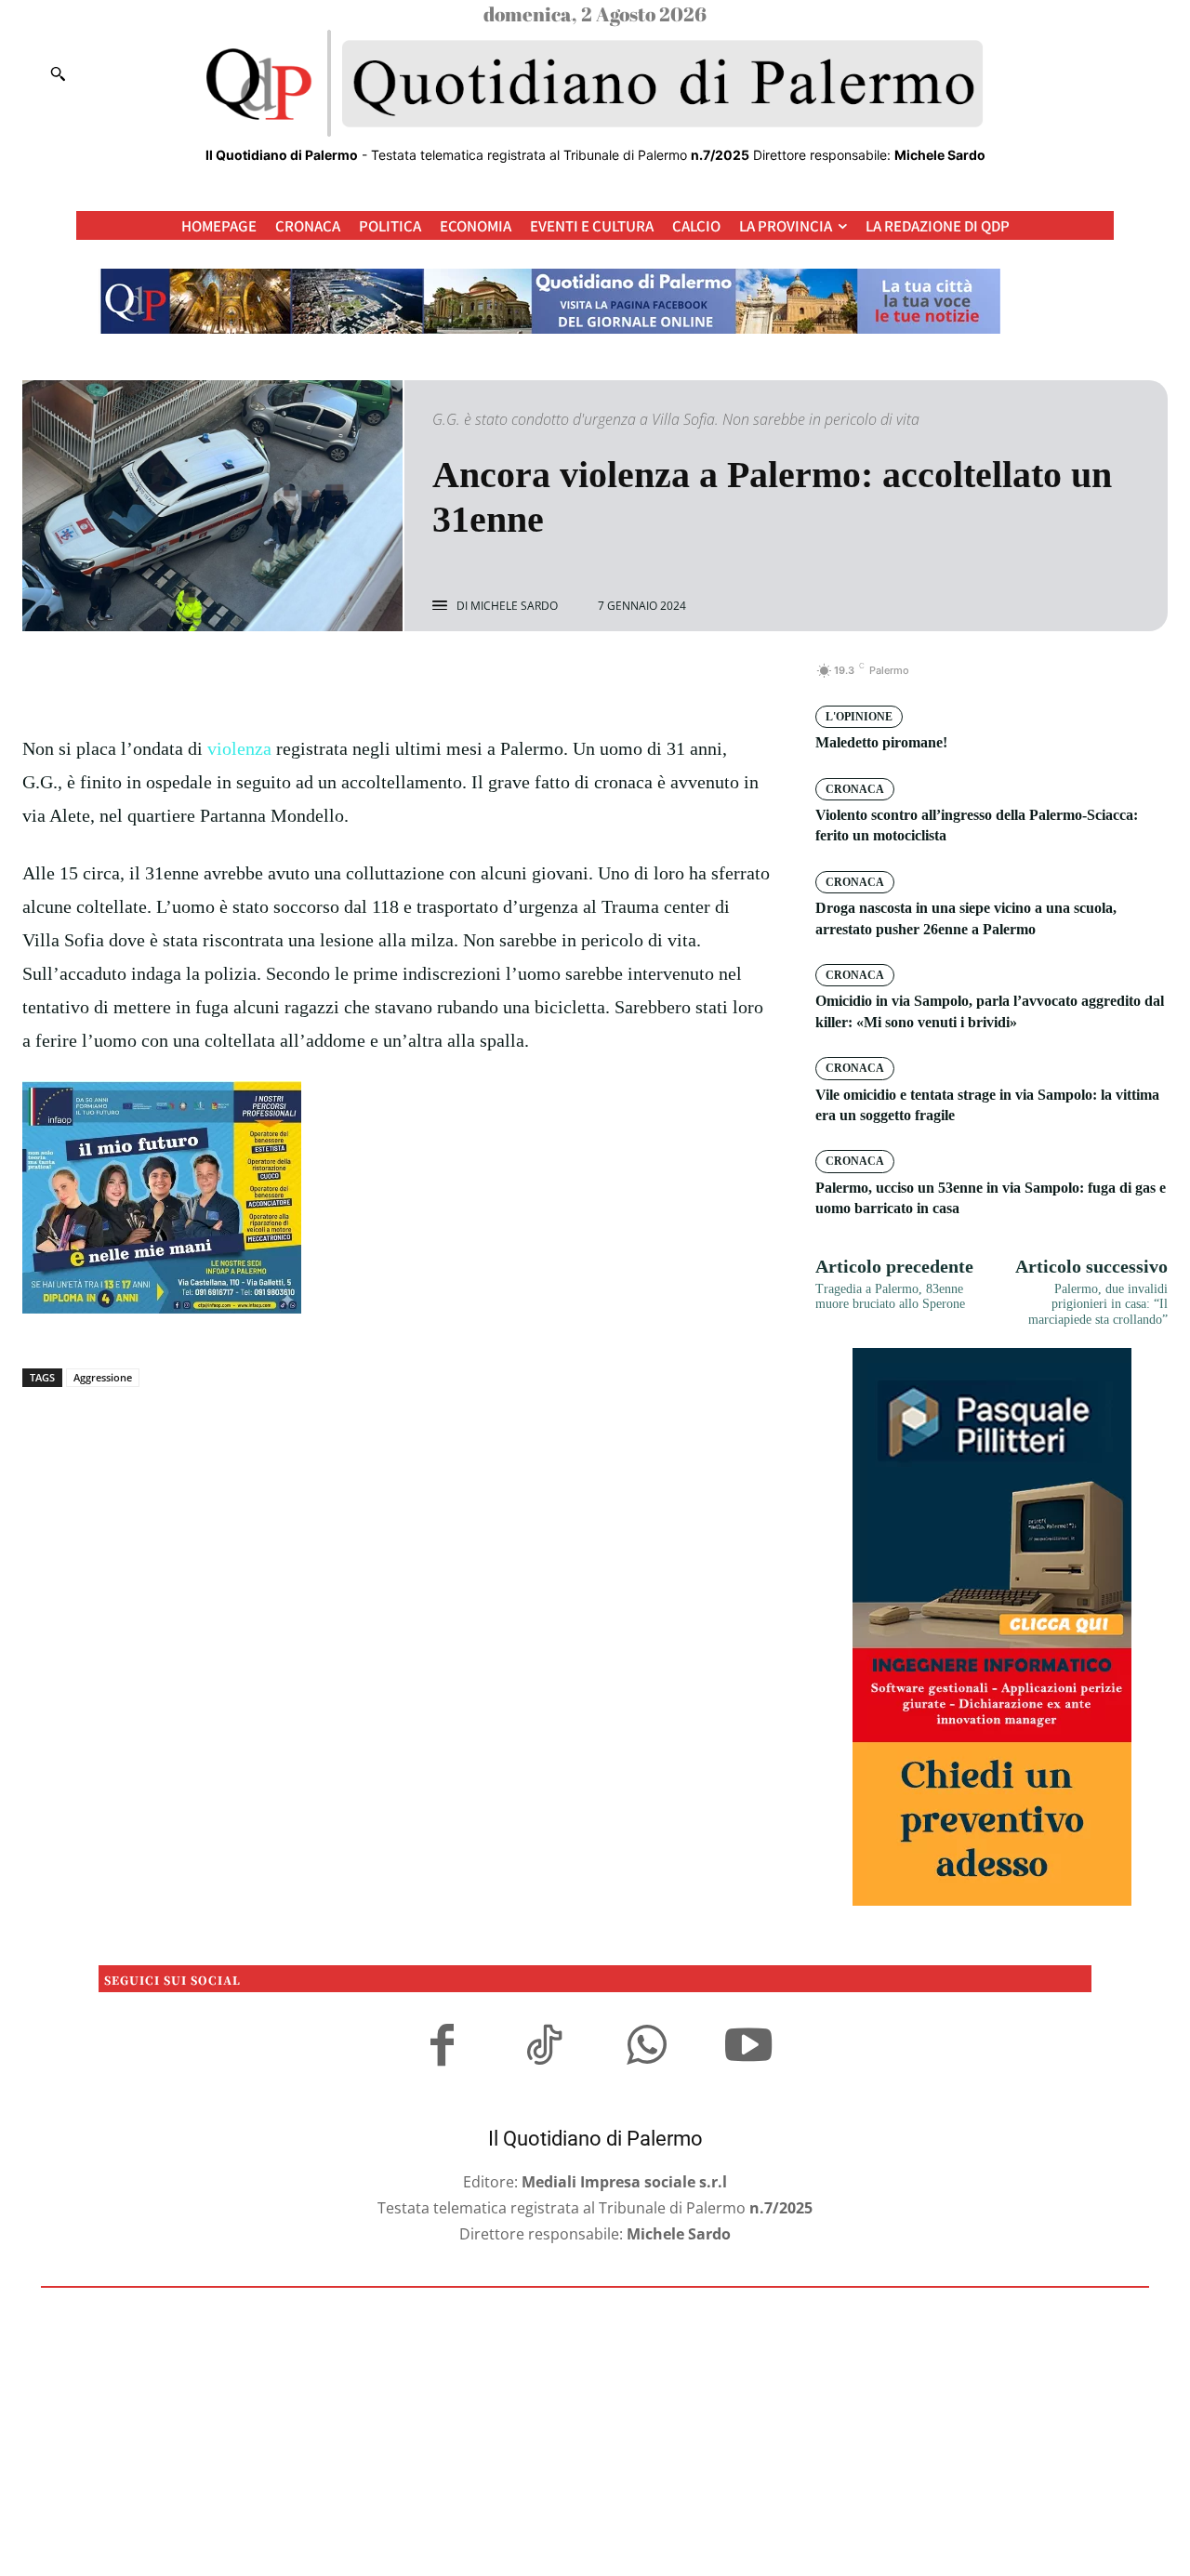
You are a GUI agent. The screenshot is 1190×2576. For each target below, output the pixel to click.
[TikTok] (544, 2048)
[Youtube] (748, 2048)
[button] (58, 73)
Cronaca (855, 789)
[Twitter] (376, 680)
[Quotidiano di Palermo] (595, 84)
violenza (239, 748)
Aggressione (103, 1377)
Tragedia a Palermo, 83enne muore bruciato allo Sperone (890, 1297)
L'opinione (859, 717)
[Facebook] (333, 680)
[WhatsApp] (461, 680)
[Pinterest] (418, 680)
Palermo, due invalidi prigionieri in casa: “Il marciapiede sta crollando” (1098, 1305)
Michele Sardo (514, 606)
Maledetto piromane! (881, 742)
